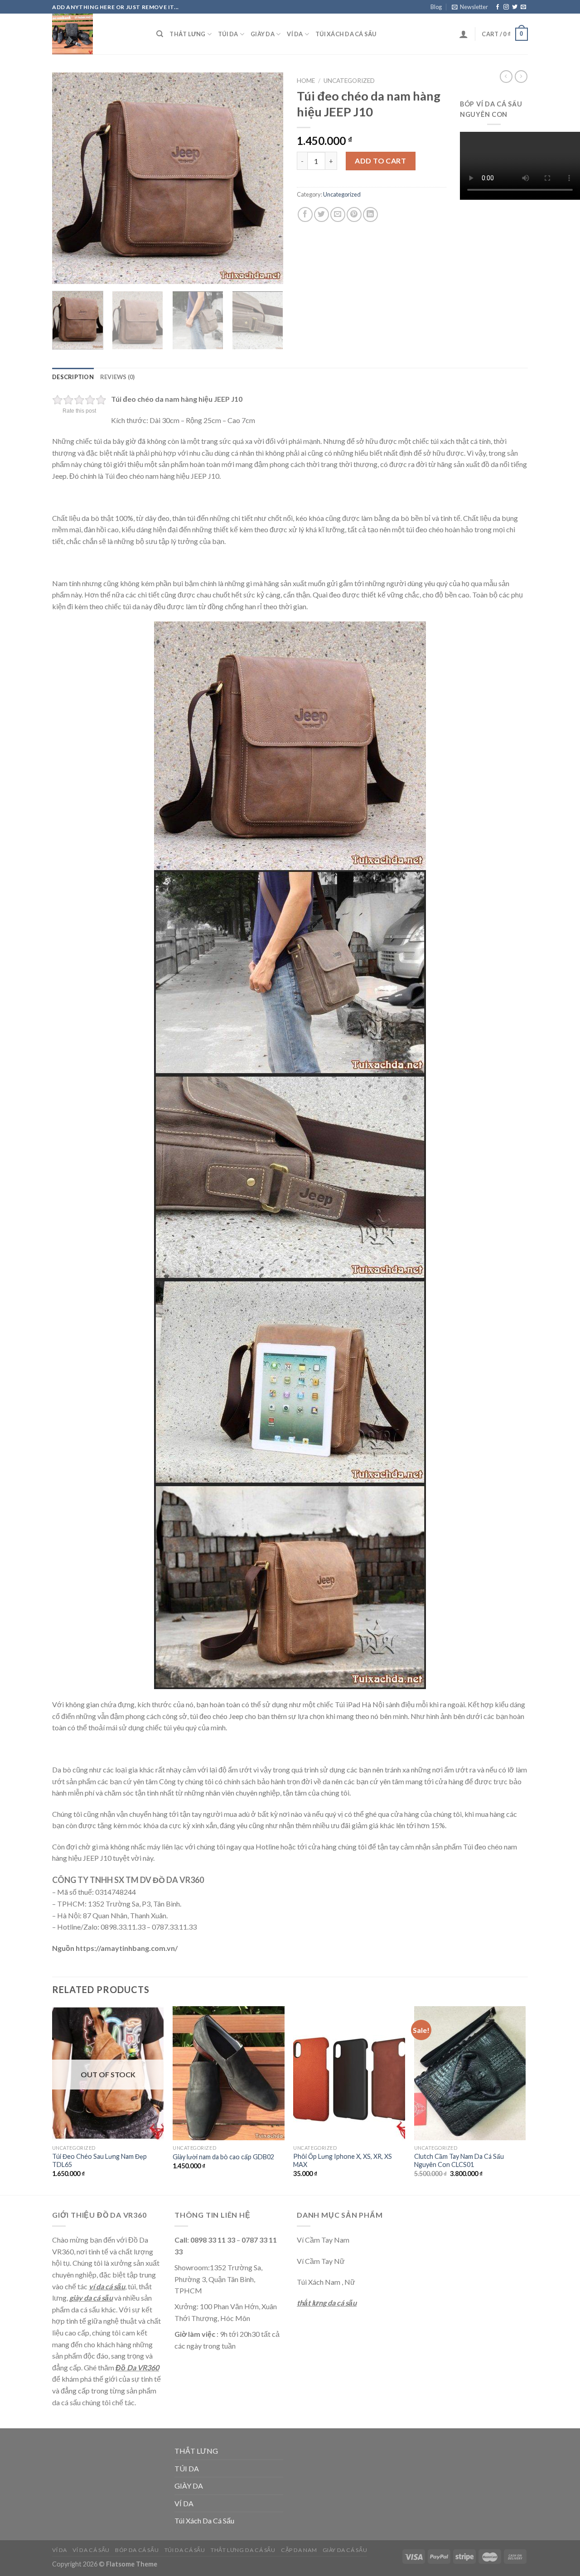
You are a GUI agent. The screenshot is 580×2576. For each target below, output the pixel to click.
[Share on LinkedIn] (370, 214)
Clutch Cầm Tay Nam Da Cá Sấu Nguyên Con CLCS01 (459, 2161)
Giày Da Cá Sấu (345, 2550)
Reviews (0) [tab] (118, 377)
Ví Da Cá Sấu (91, 2550)
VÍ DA (295, 34)
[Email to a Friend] (338, 214)
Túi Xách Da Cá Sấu (346, 34)
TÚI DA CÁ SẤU (185, 2550)
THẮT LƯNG (187, 34)
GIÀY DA (263, 34)
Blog (436, 7)
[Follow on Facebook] (498, 7)
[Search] (160, 34)
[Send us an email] (523, 7)
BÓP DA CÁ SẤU (137, 2550)
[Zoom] (64, 273)
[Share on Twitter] (321, 214)
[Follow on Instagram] (506, 7)
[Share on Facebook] (305, 214)
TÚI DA (228, 34)
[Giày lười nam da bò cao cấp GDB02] (229, 2073)
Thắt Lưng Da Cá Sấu (243, 2550)
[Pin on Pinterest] (354, 214)
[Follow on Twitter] (515, 7)
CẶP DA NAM (299, 2550)
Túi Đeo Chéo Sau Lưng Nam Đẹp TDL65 (99, 2161)
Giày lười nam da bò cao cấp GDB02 (223, 2157)
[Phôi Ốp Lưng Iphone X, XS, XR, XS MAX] (349, 2073)
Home (306, 81)
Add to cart (380, 161)
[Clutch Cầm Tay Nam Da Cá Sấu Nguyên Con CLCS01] (470, 2073)
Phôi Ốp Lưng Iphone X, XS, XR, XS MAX (343, 2161)
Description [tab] (73, 377)
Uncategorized (349, 81)
